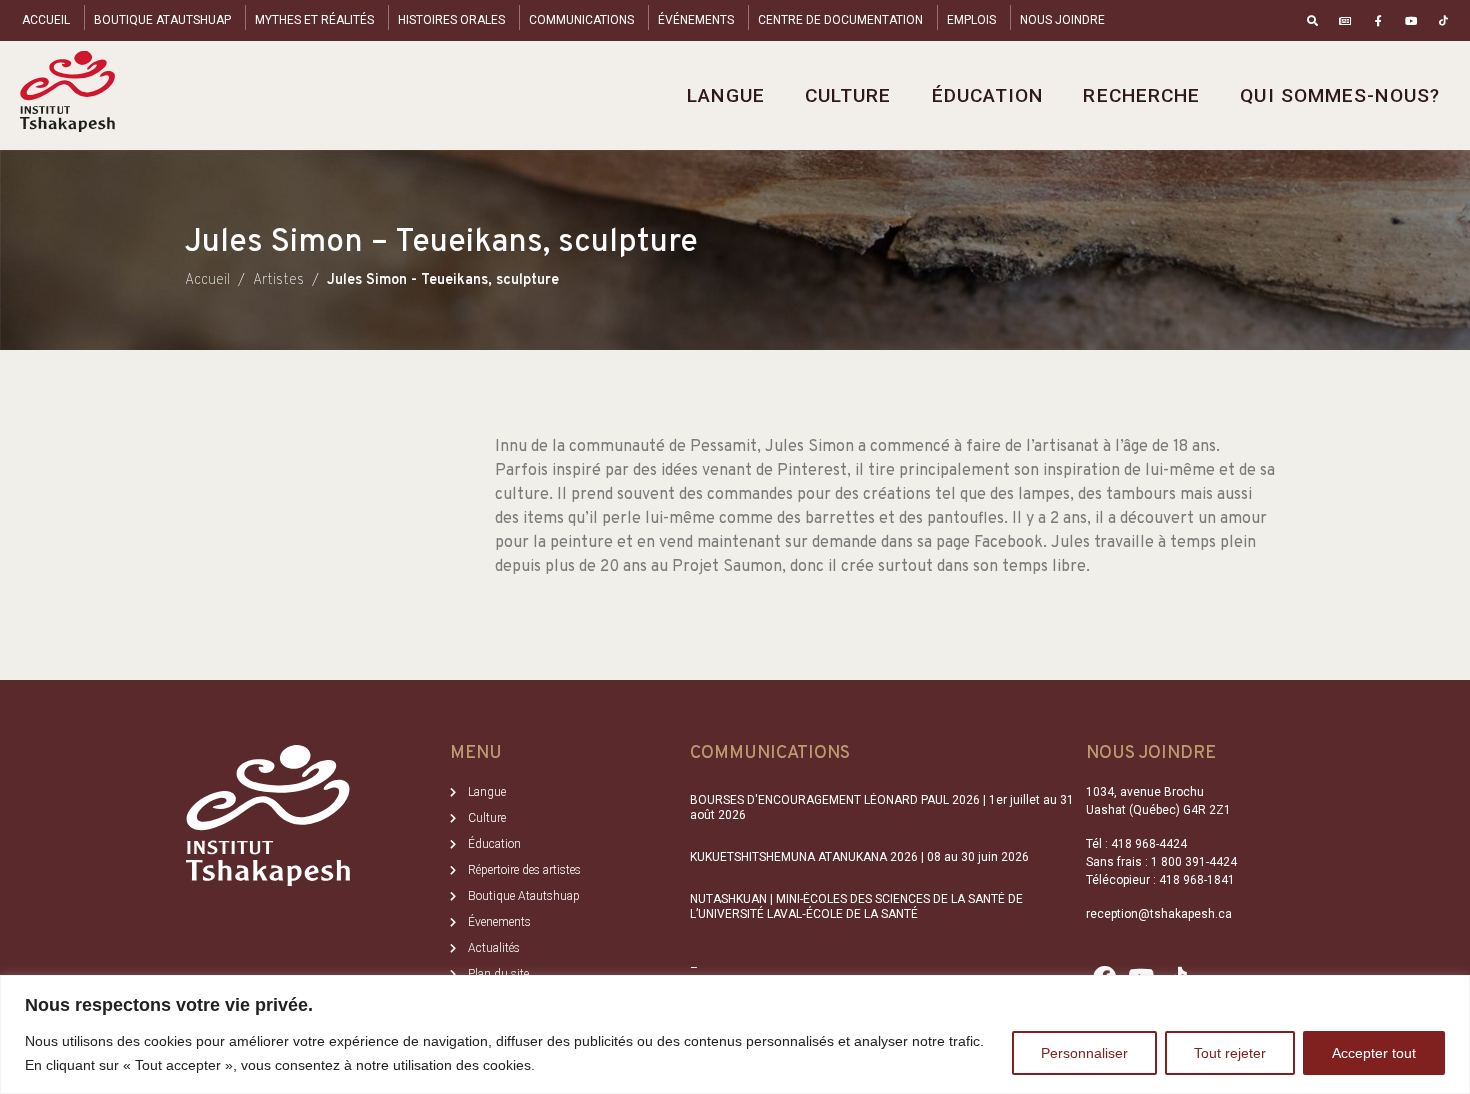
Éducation (988, 95)
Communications (581, 20)
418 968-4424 (1149, 844)
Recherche (1141, 95)
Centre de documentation (840, 20)
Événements (696, 20)
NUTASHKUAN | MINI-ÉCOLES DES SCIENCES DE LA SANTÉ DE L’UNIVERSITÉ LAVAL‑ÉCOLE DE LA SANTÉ (856, 906)
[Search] (1312, 20)
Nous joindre (1062, 20)
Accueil (46, 20)
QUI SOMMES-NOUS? (1340, 95)
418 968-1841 (1197, 880)
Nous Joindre (1151, 753)
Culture (848, 95)
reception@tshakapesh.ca (1159, 914)
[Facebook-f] (1378, 20)
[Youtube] (1410, 20)
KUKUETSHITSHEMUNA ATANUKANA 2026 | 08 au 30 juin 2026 (859, 857)
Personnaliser (1084, 1053)
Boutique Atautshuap (162, 20)
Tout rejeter (1230, 1053)
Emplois (971, 20)
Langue (726, 95)
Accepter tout (1374, 1053)
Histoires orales (451, 20)
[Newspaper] (1345, 20)
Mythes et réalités (314, 20)
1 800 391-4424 (1194, 862)
